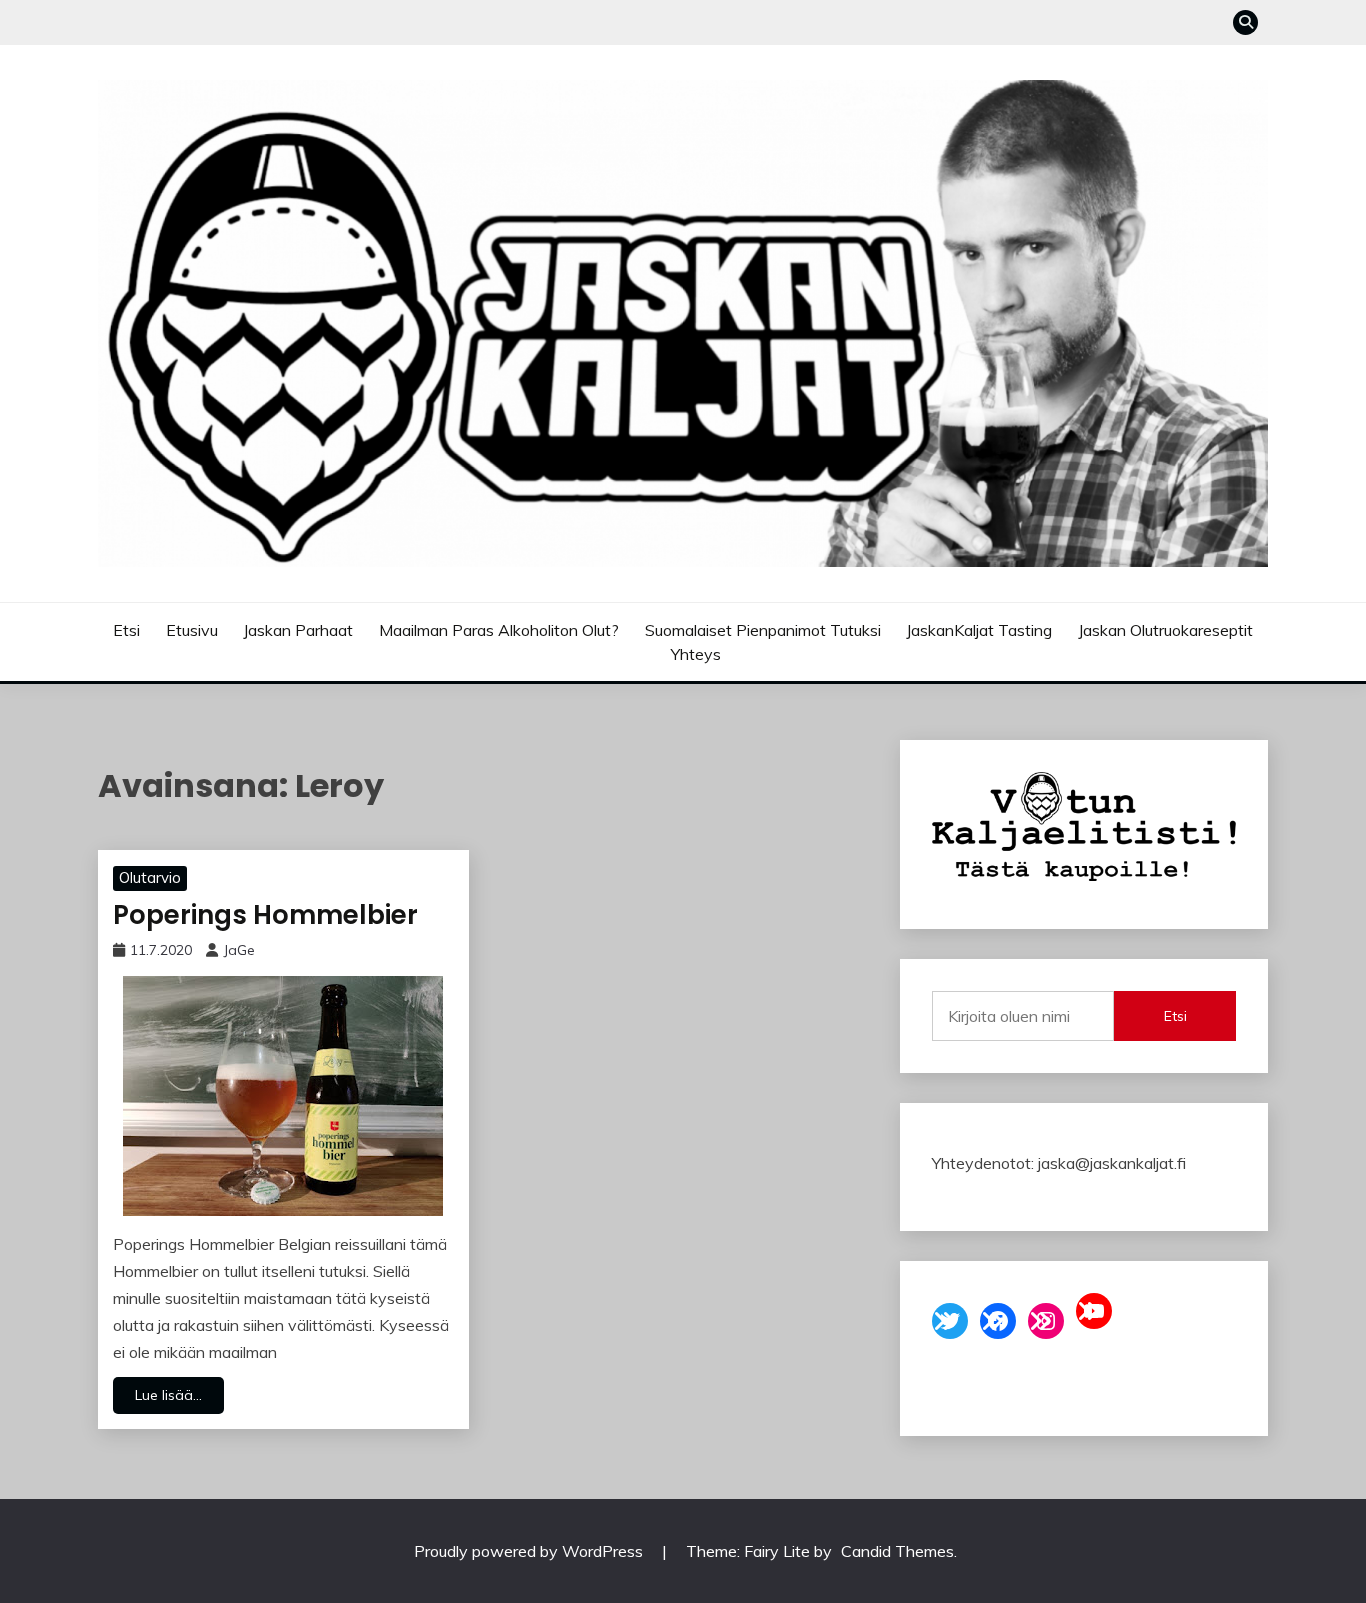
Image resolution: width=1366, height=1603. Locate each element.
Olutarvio (150, 877)
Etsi (126, 630)
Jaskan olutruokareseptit (1165, 630)
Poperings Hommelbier (265, 915)
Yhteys (696, 654)
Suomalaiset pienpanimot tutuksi (763, 630)
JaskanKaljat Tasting (979, 630)
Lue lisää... (168, 1395)
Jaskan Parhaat (298, 630)
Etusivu (192, 630)
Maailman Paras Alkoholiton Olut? (499, 630)
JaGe (239, 950)
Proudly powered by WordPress (530, 1551)
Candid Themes (897, 1551)
